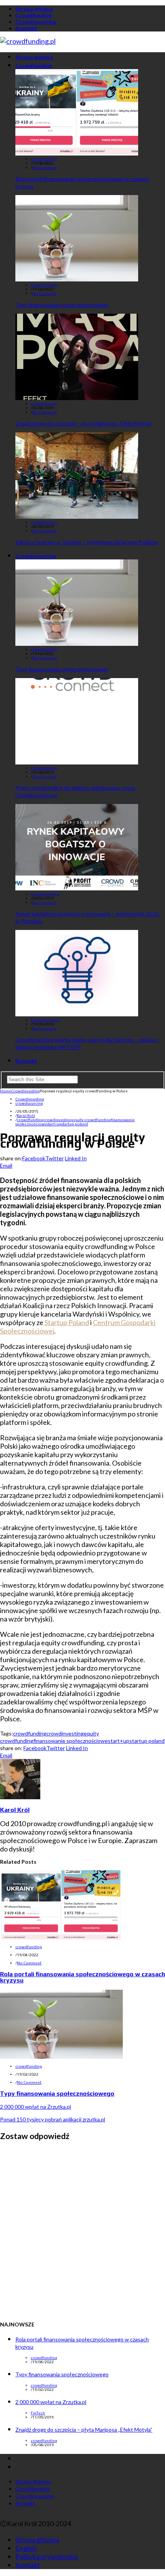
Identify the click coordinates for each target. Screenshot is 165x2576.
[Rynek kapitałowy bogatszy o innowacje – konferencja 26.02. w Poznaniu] (77, 888)
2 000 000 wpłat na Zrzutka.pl (35, 2107)
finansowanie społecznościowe (71, 1741)
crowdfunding (44, 159)
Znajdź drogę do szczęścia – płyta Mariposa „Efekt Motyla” (84, 423)
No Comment (45, 168)
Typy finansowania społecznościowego (62, 305)
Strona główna (34, 9)
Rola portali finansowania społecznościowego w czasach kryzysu (82, 1977)
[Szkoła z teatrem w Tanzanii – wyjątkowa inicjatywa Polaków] (77, 516)
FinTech (38, 2413)
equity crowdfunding (91, 1120)
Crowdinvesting (36, 22)
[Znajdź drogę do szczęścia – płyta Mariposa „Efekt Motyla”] (77, 397)
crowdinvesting (58, 1120)
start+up (54, 1124)
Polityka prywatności (47, 2556)
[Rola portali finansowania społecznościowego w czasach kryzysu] (77, 153)
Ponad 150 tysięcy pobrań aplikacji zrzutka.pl (53, 2119)
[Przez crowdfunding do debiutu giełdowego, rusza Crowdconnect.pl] (77, 762)
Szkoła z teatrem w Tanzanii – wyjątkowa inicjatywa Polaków (87, 542)
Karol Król (26, 1116)
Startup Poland (67, 1322)
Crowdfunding (34, 15)
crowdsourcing (29, 1103)
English (26, 2548)
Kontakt (26, 28)
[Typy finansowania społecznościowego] (77, 279)
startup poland (75, 1124)
